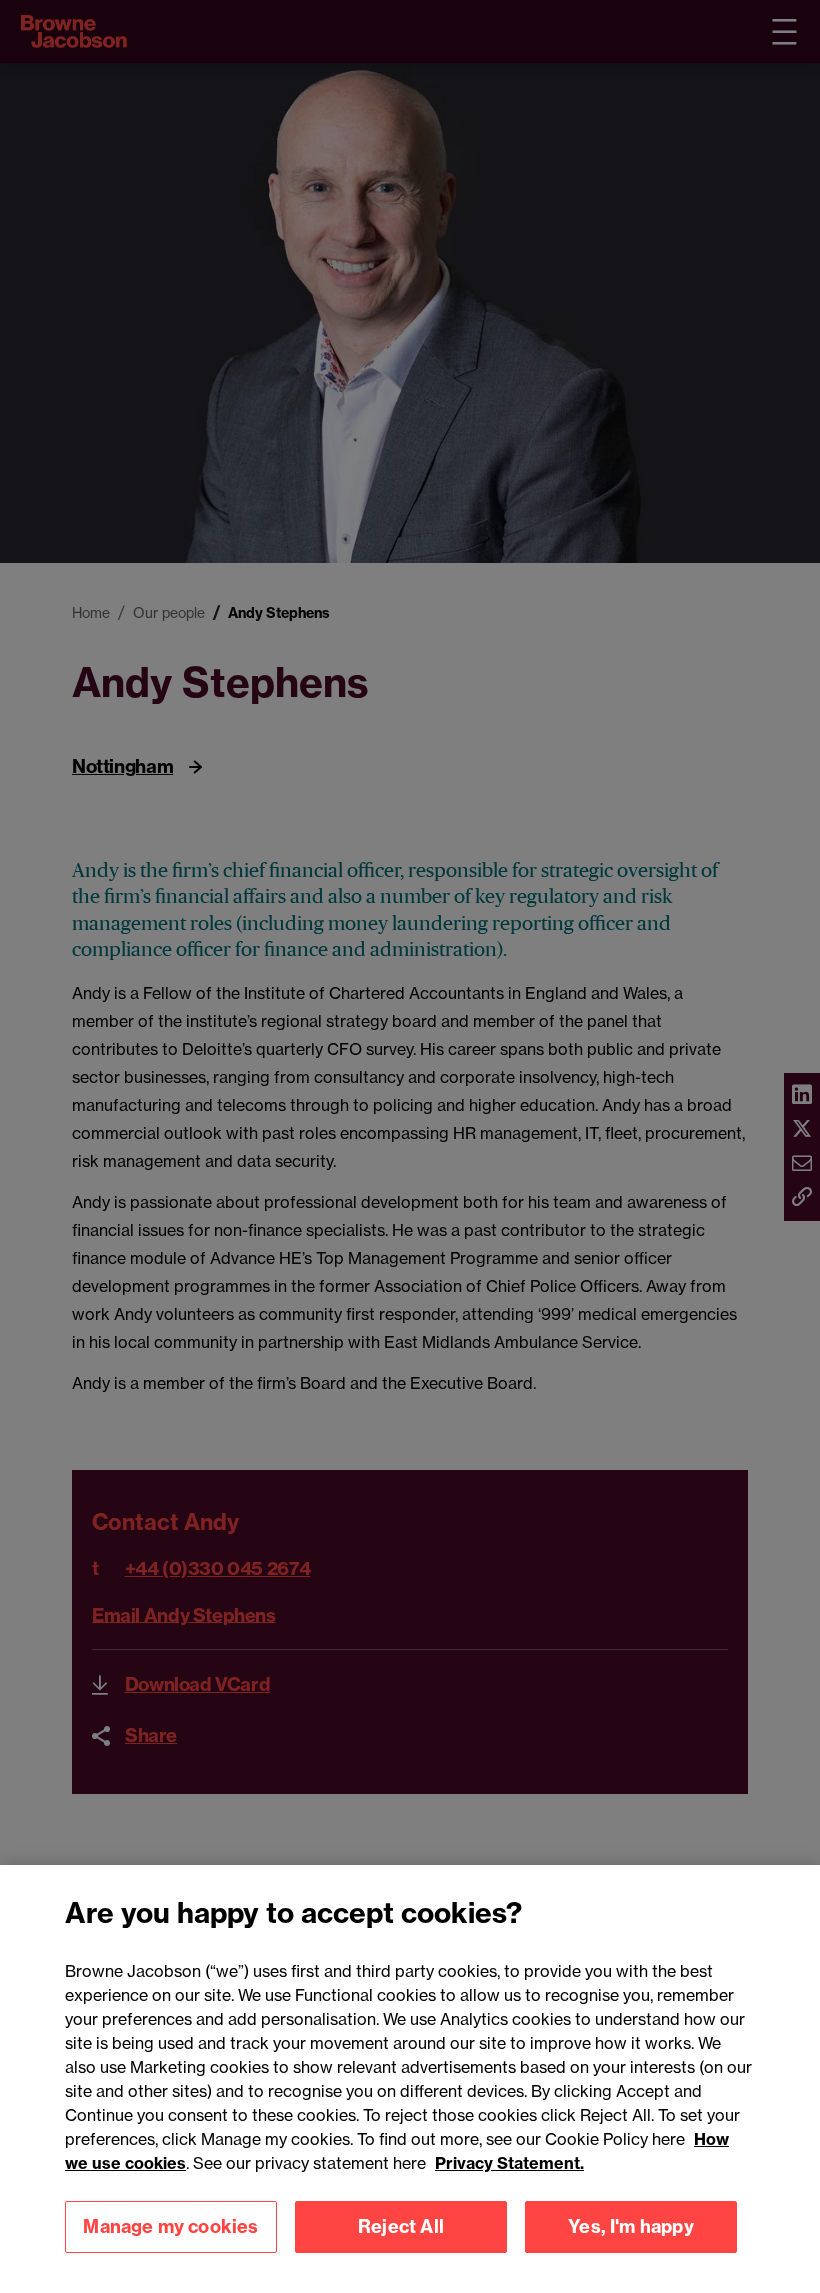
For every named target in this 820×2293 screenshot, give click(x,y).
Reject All (401, 2226)
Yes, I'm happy (631, 2226)
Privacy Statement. (509, 2163)
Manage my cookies (170, 2226)
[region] (410, 2079)
